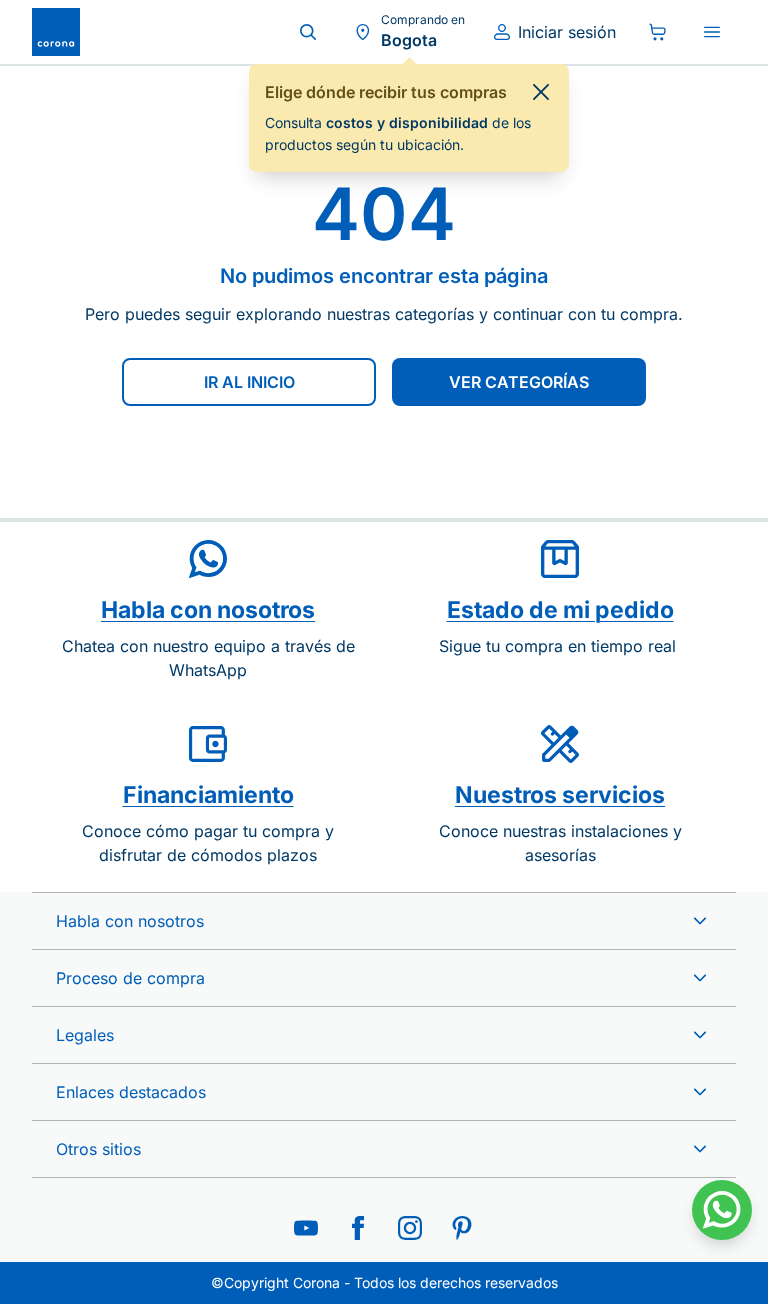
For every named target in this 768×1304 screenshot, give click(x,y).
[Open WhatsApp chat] (722, 1210)
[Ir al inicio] (56, 32)
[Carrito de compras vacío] (658, 32)
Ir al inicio (249, 382)
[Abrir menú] (712, 32)
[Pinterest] (462, 1228)
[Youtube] (306, 1228)
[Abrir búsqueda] (308, 32)
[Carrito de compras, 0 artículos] (658, 32)
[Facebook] (358, 1228)
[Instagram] (410, 1228)
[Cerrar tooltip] (541, 92)
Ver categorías (519, 382)
